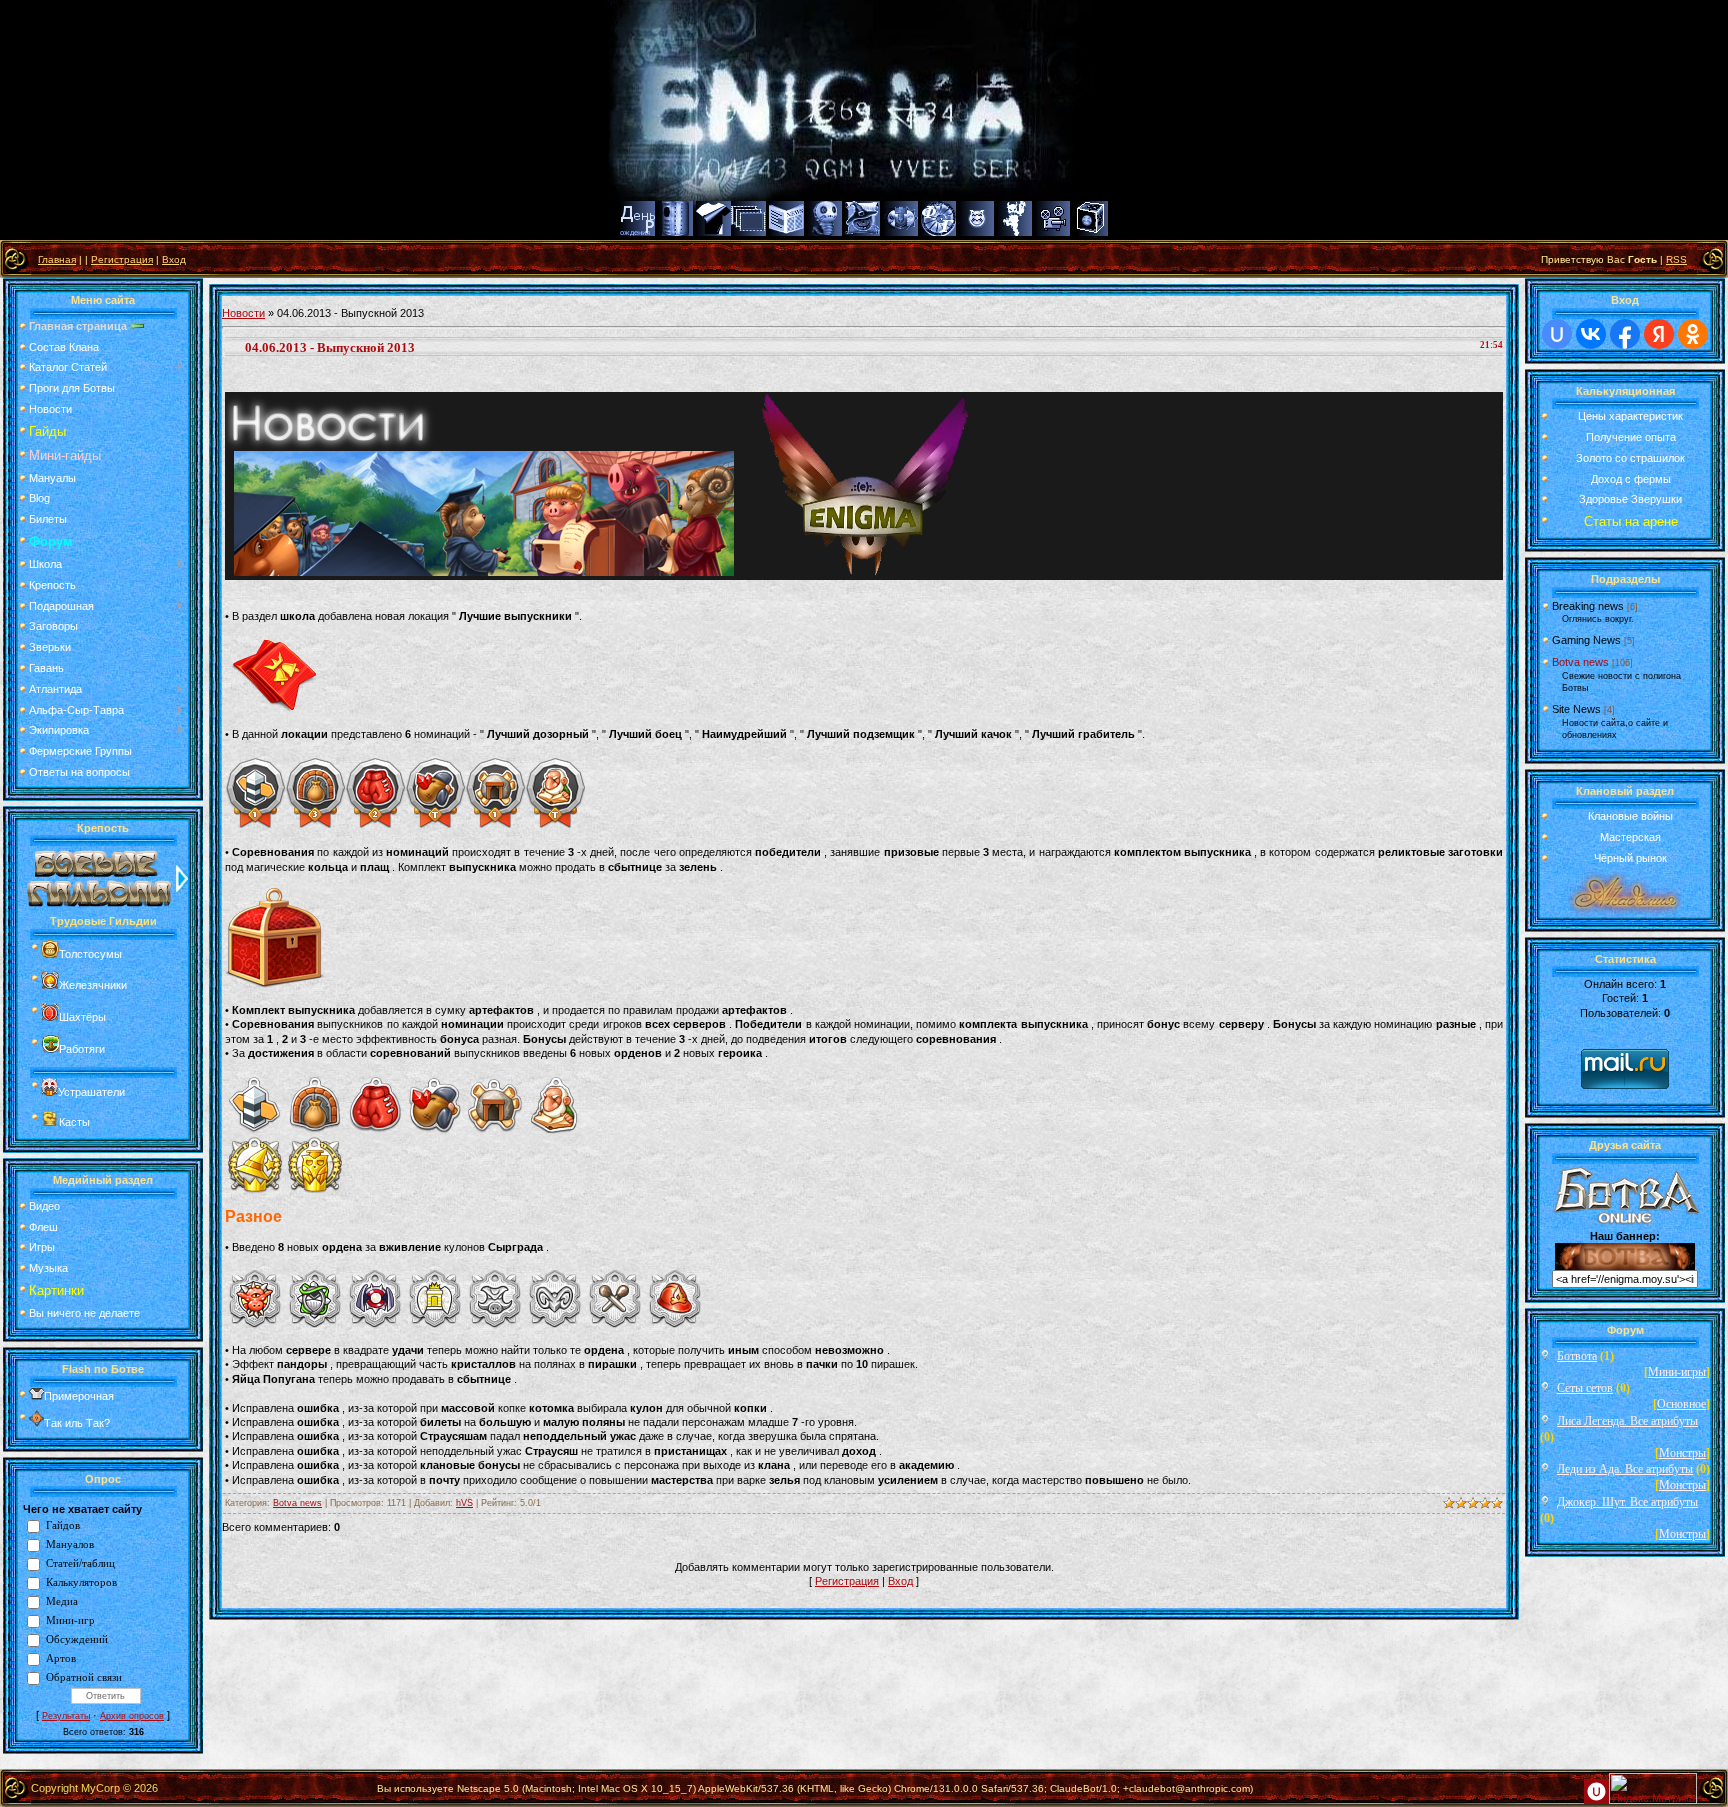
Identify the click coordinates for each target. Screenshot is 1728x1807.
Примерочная (79, 1396)
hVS (464, 1503)
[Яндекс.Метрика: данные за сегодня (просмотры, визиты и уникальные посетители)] (1653, 1788)
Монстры (1682, 1453)
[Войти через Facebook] (1625, 334)
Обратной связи (84, 1677)
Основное (1681, 1404)
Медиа (62, 1601)
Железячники (93, 985)
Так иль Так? (77, 1423)
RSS (1676, 259)
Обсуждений (77, 1639)
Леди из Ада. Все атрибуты (1625, 1469)
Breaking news (1588, 606)
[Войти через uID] (1557, 334)
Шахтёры (82, 1017)
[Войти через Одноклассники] (1693, 334)
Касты (74, 1122)
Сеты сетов (1585, 1388)
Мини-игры (1677, 1372)
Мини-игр (70, 1620)
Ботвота (1577, 1356)
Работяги (82, 1049)
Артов (61, 1658)
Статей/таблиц (80, 1563)
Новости (243, 313)
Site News (1576, 709)
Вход (174, 259)
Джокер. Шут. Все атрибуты (1627, 1502)
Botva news (297, 1503)
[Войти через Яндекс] (1659, 334)
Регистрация (122, 259)
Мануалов (70, 1544)
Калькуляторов (81, 1582)
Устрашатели (91, 1092)
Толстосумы (90, 954)
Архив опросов (132, 1716)
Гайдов (63, 1525)
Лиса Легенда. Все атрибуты (1627, 1421)
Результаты (66, 1716)
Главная (57, 259)
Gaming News (1586, 640)
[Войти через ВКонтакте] (1591, 334)
